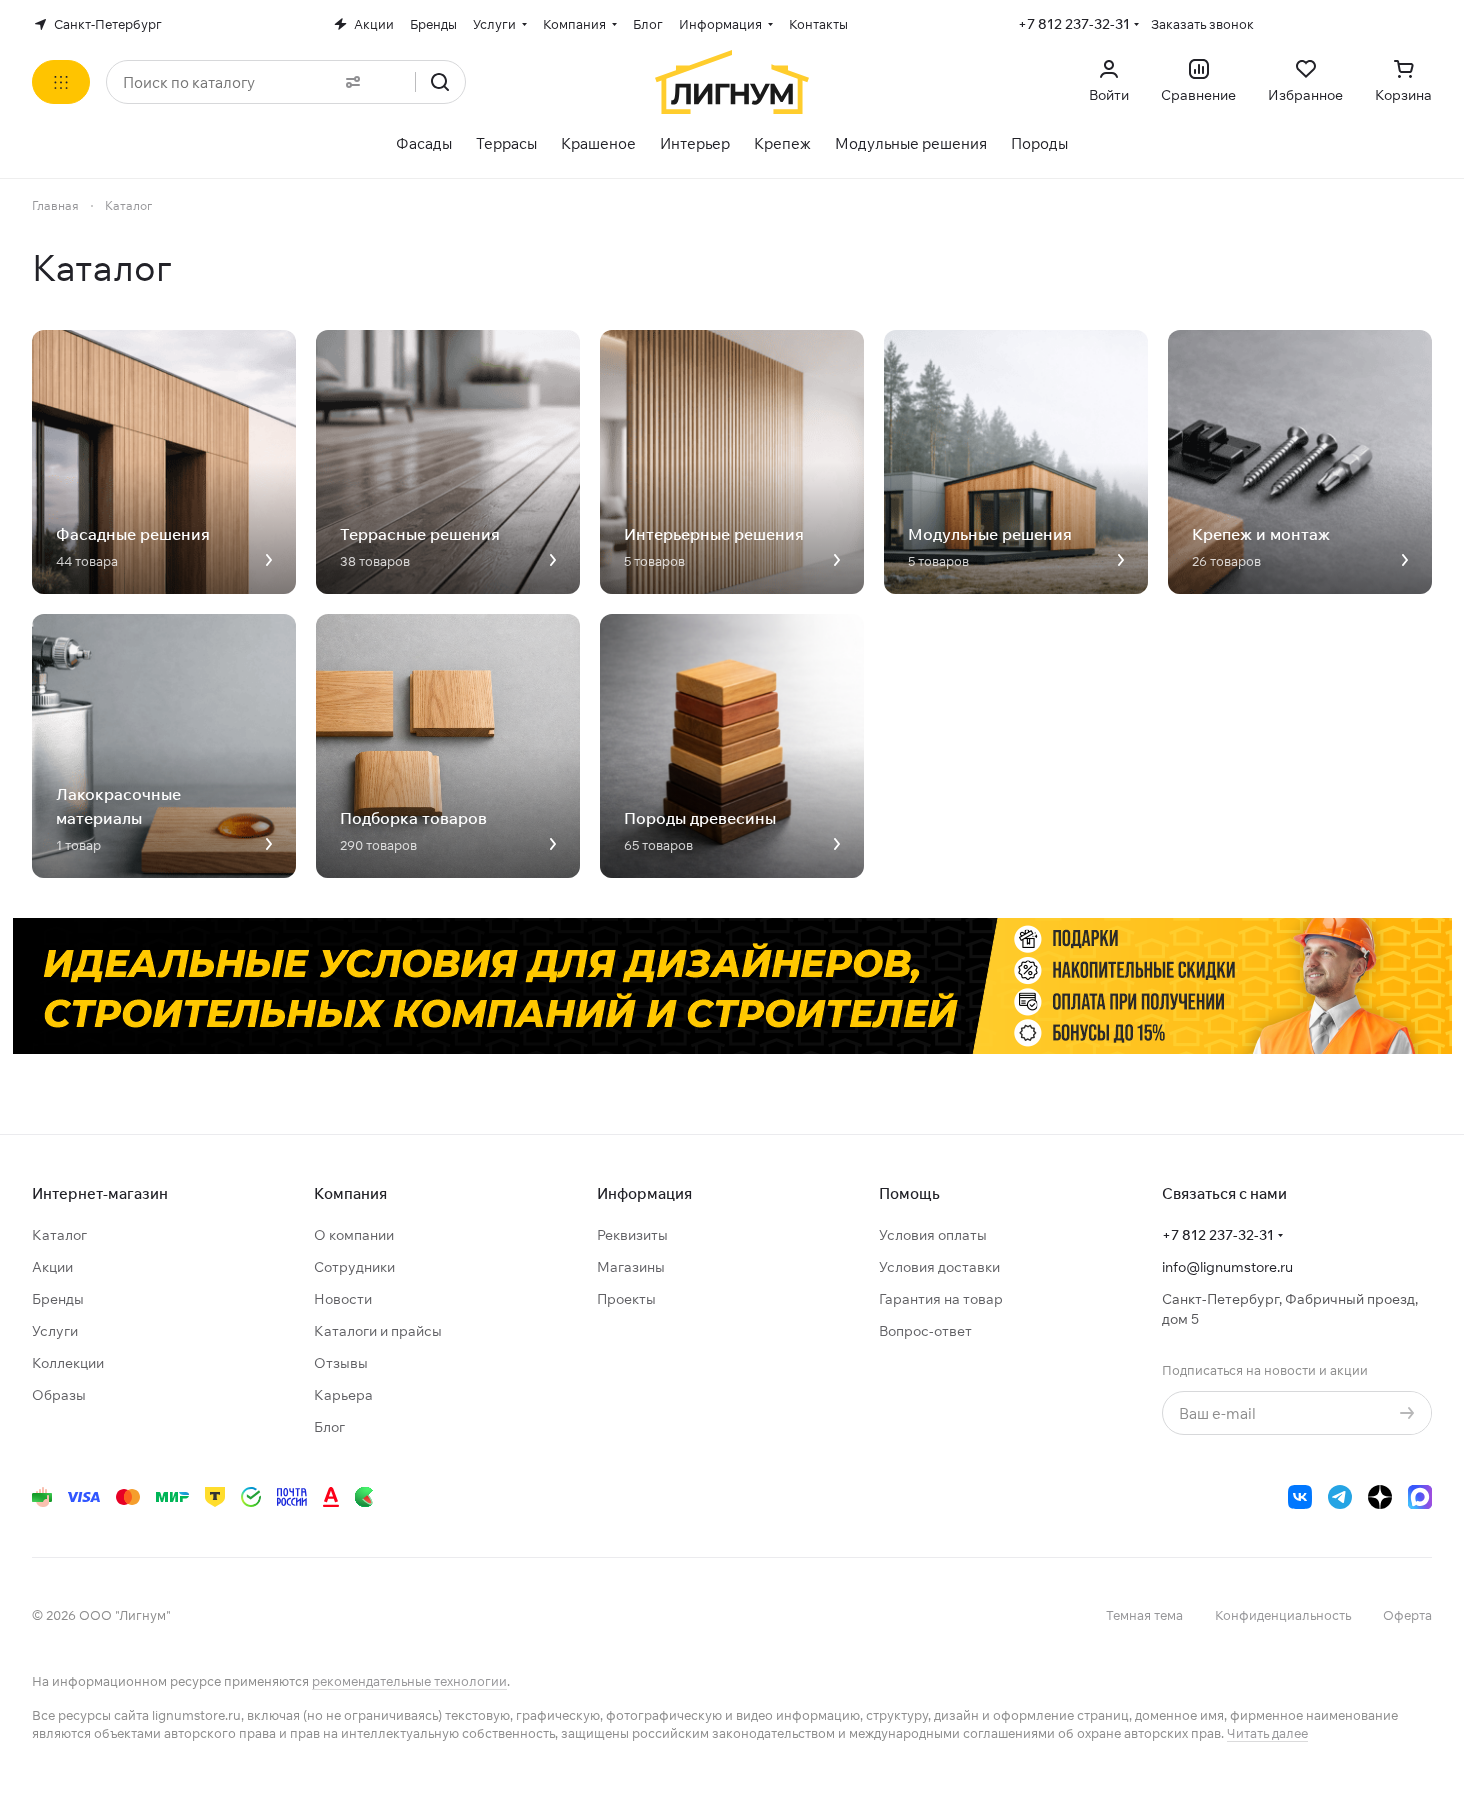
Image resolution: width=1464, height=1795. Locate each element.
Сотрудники (354, 1267)
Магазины (631, 1267)
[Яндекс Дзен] (1380, 1497)
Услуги (55, 1331)
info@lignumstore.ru (1227, 1267)
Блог (329, 1427)
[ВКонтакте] (1300, 1497)
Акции (52, 1267)
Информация (644, 1193)
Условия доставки (939, 1267)
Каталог (59, 1235)
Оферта (1407, 1615)
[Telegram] (1340, 1497)
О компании (354, 1235)
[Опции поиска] (349, 82)
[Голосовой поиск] (393, 82)
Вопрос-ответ (925, 1331)
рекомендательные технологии (409, 1681)
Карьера (343, 1395)
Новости (343, 1299)
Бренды (58, 1299)
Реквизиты (632, 1235)
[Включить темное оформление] (1424, 24)
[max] (1420, 1497)
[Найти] (440, 82)
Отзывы (341, 1363)
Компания (350, 1193)
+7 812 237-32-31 (1074, 24)
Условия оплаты (933, 1235)
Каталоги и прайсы (378, 1331)
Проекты (626, 1299)
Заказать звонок (1202, 24)
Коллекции (68, 1363)
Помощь (909, 1193)
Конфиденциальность (1283, 1615)
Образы (59, 1395)
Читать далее (1267, 1733)
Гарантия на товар (941, 1299)
